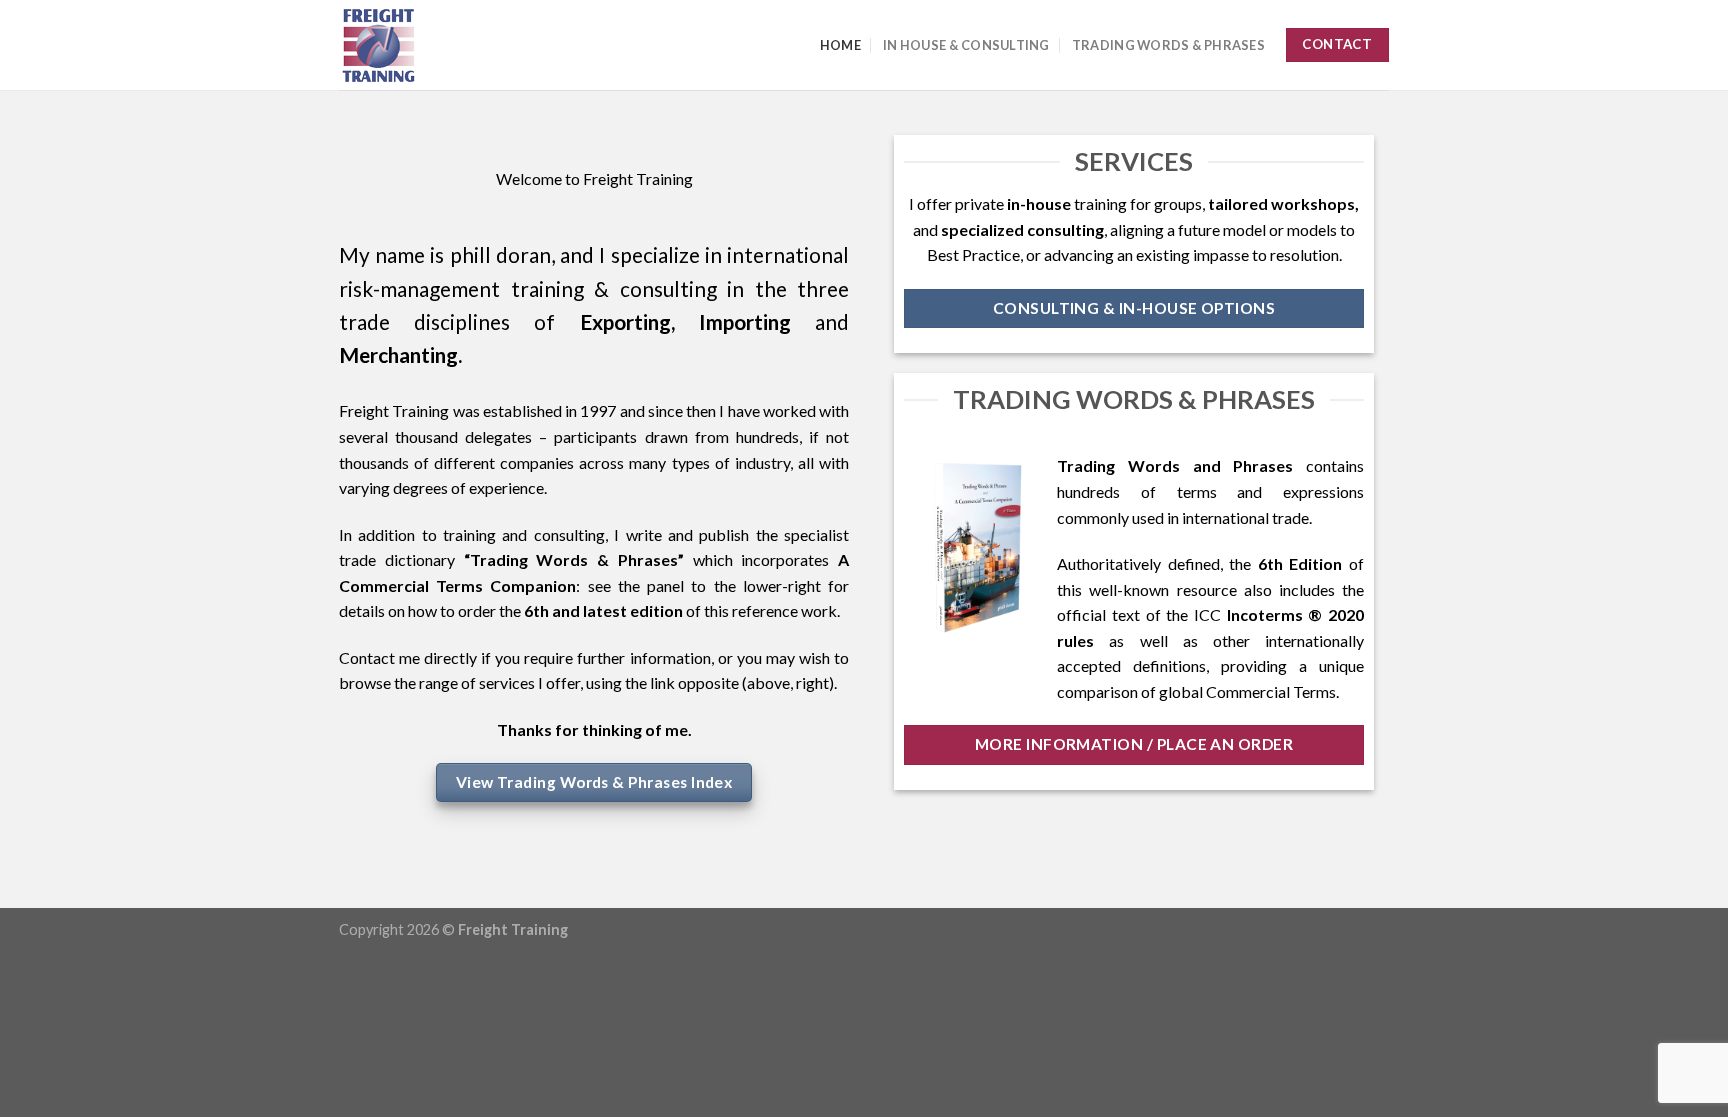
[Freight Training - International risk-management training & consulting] (439, 45)
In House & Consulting (966, 45)
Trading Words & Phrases (1168, 45)
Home (840, 45)
